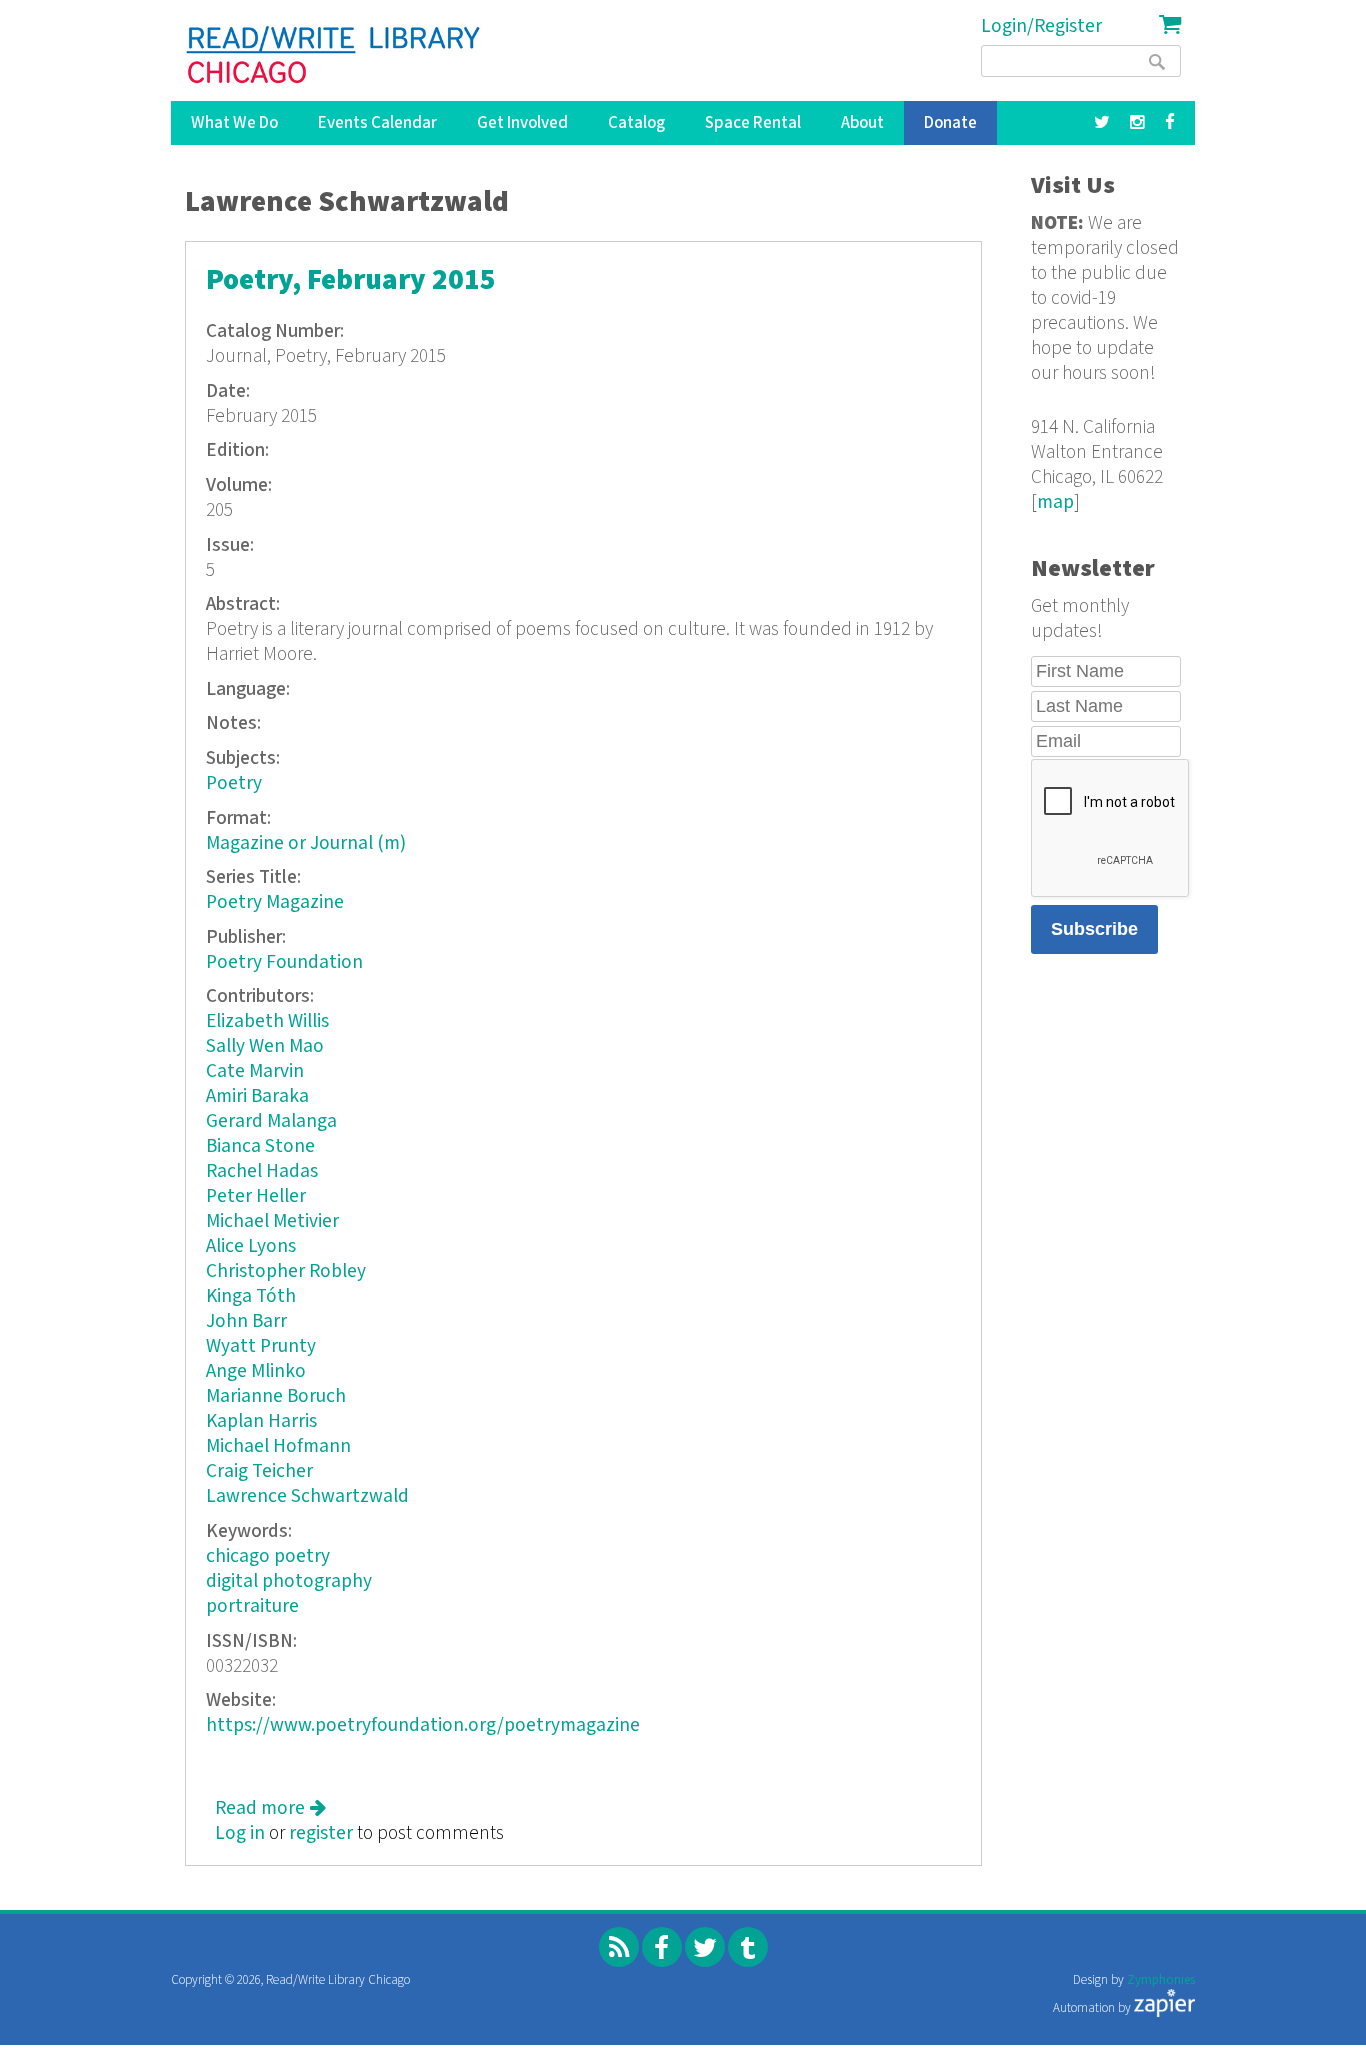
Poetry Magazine (275, 902)
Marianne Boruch (276, 1396)
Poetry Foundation (284, 962)
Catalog (636, 123)
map (1055, 502)
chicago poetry (268, 1556)
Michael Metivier (272, 1221)
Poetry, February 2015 (351, 280)
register (321, 1833)
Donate (950, 123)
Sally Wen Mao (265, 1046)
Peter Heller (256, 1196)
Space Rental (753, 123)
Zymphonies (1161, 1980)
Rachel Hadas (262, 1171)
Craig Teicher (259, 1471)
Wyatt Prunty (261, 1346)
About (862, 123)
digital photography (289, 1581)
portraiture (252, 1606)
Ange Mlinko (256, 1371)
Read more (270, 1808)
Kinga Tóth (251, 1296)
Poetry (234, 783)
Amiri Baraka (257, 1096)
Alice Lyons (251, 1246)
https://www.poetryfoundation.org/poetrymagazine (423, 1725)
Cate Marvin (255, 1071)
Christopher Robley (286, 1271)
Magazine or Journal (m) (306, 843)
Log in (240, 1833)
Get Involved (522, 123)
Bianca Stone (260, 1146)
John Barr (246, 1321)
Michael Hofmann (278, 1446)
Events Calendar (377, 123)
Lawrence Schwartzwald (307, 1496)
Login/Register (1041, 26)
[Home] (334, 55)
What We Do (234, 123)
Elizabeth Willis (267, 1021)
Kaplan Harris (261, 1421)
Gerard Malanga (271, 1121)
